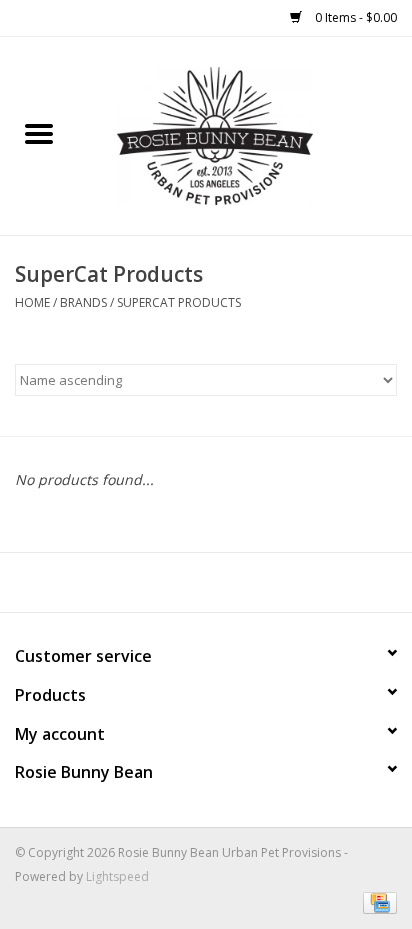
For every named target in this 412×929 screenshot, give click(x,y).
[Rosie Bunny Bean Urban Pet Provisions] (245, 134)
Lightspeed (117, 876)
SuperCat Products (179, 302)
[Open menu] (39, 133)
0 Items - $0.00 (354, 17)
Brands (83, 302)
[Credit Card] (376, 901)
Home (32, 302)
